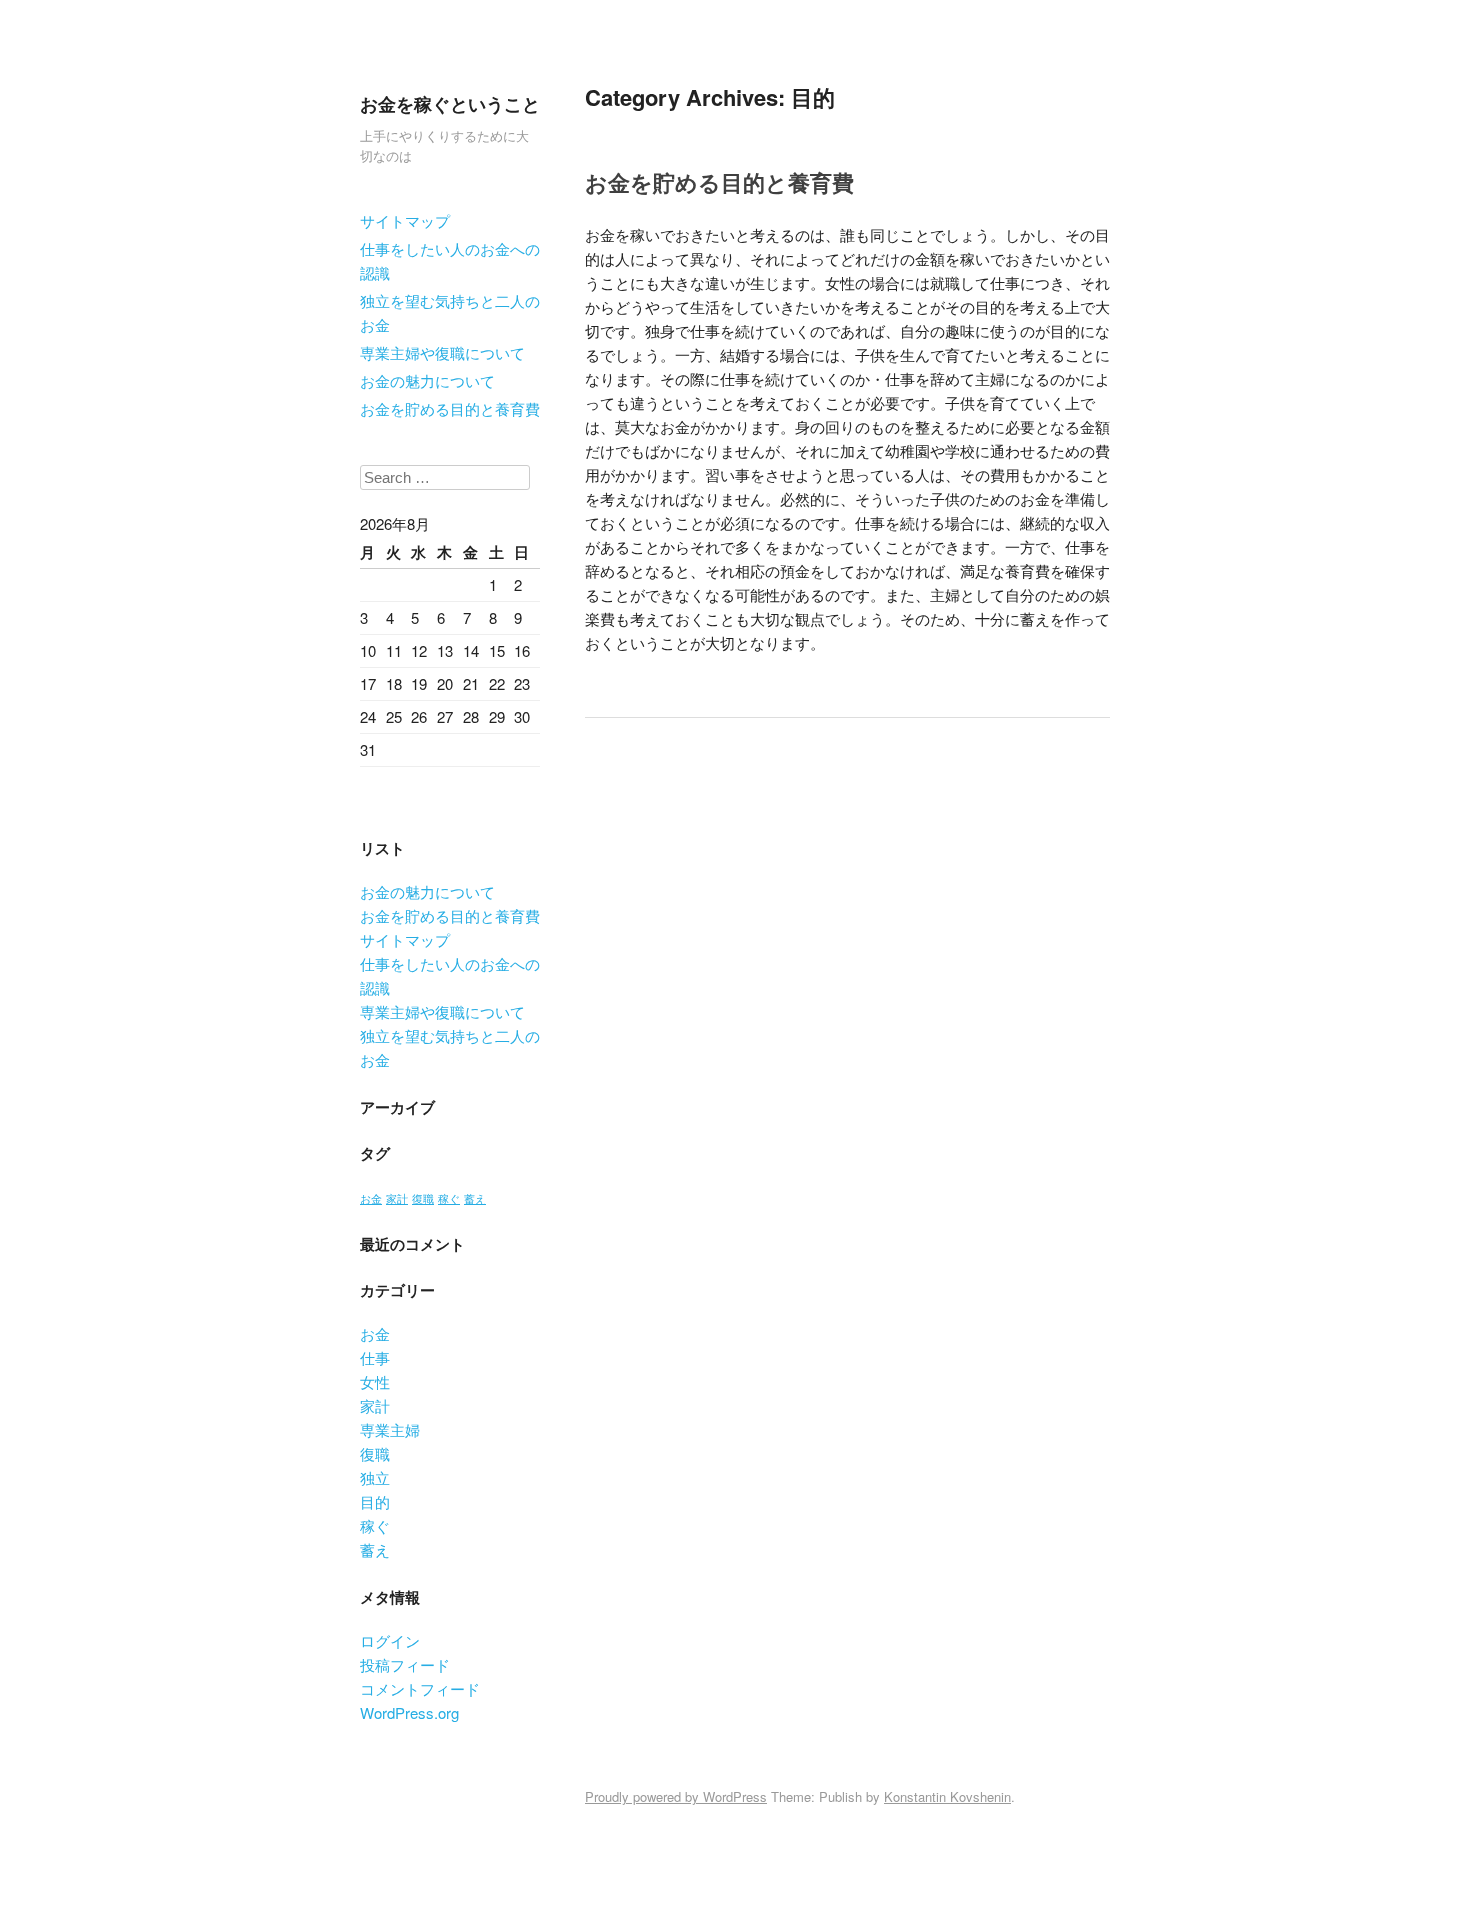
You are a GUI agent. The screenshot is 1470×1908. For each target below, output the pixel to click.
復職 (423, 1198)
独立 (375, 1477)
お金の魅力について (427, 380)
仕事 (375, 1357)
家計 (397, 1198)
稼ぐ (449, 1198)
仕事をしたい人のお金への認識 (450, 260)
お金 (371, 1198)
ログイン (390, 1640)
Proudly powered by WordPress (676, 1796)
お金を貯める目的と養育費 (450, 408)
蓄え (475, 1198)
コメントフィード (420, 1688)
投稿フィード (405, 1664)
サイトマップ (405, 220)
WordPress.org (409, 1712)
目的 (375, 1501)
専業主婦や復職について (442, 352)
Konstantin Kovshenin (947, 1796)
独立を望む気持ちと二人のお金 (450, 312)
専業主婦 (390, 1429)
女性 (375, 1381)
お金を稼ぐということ (450, 104)
